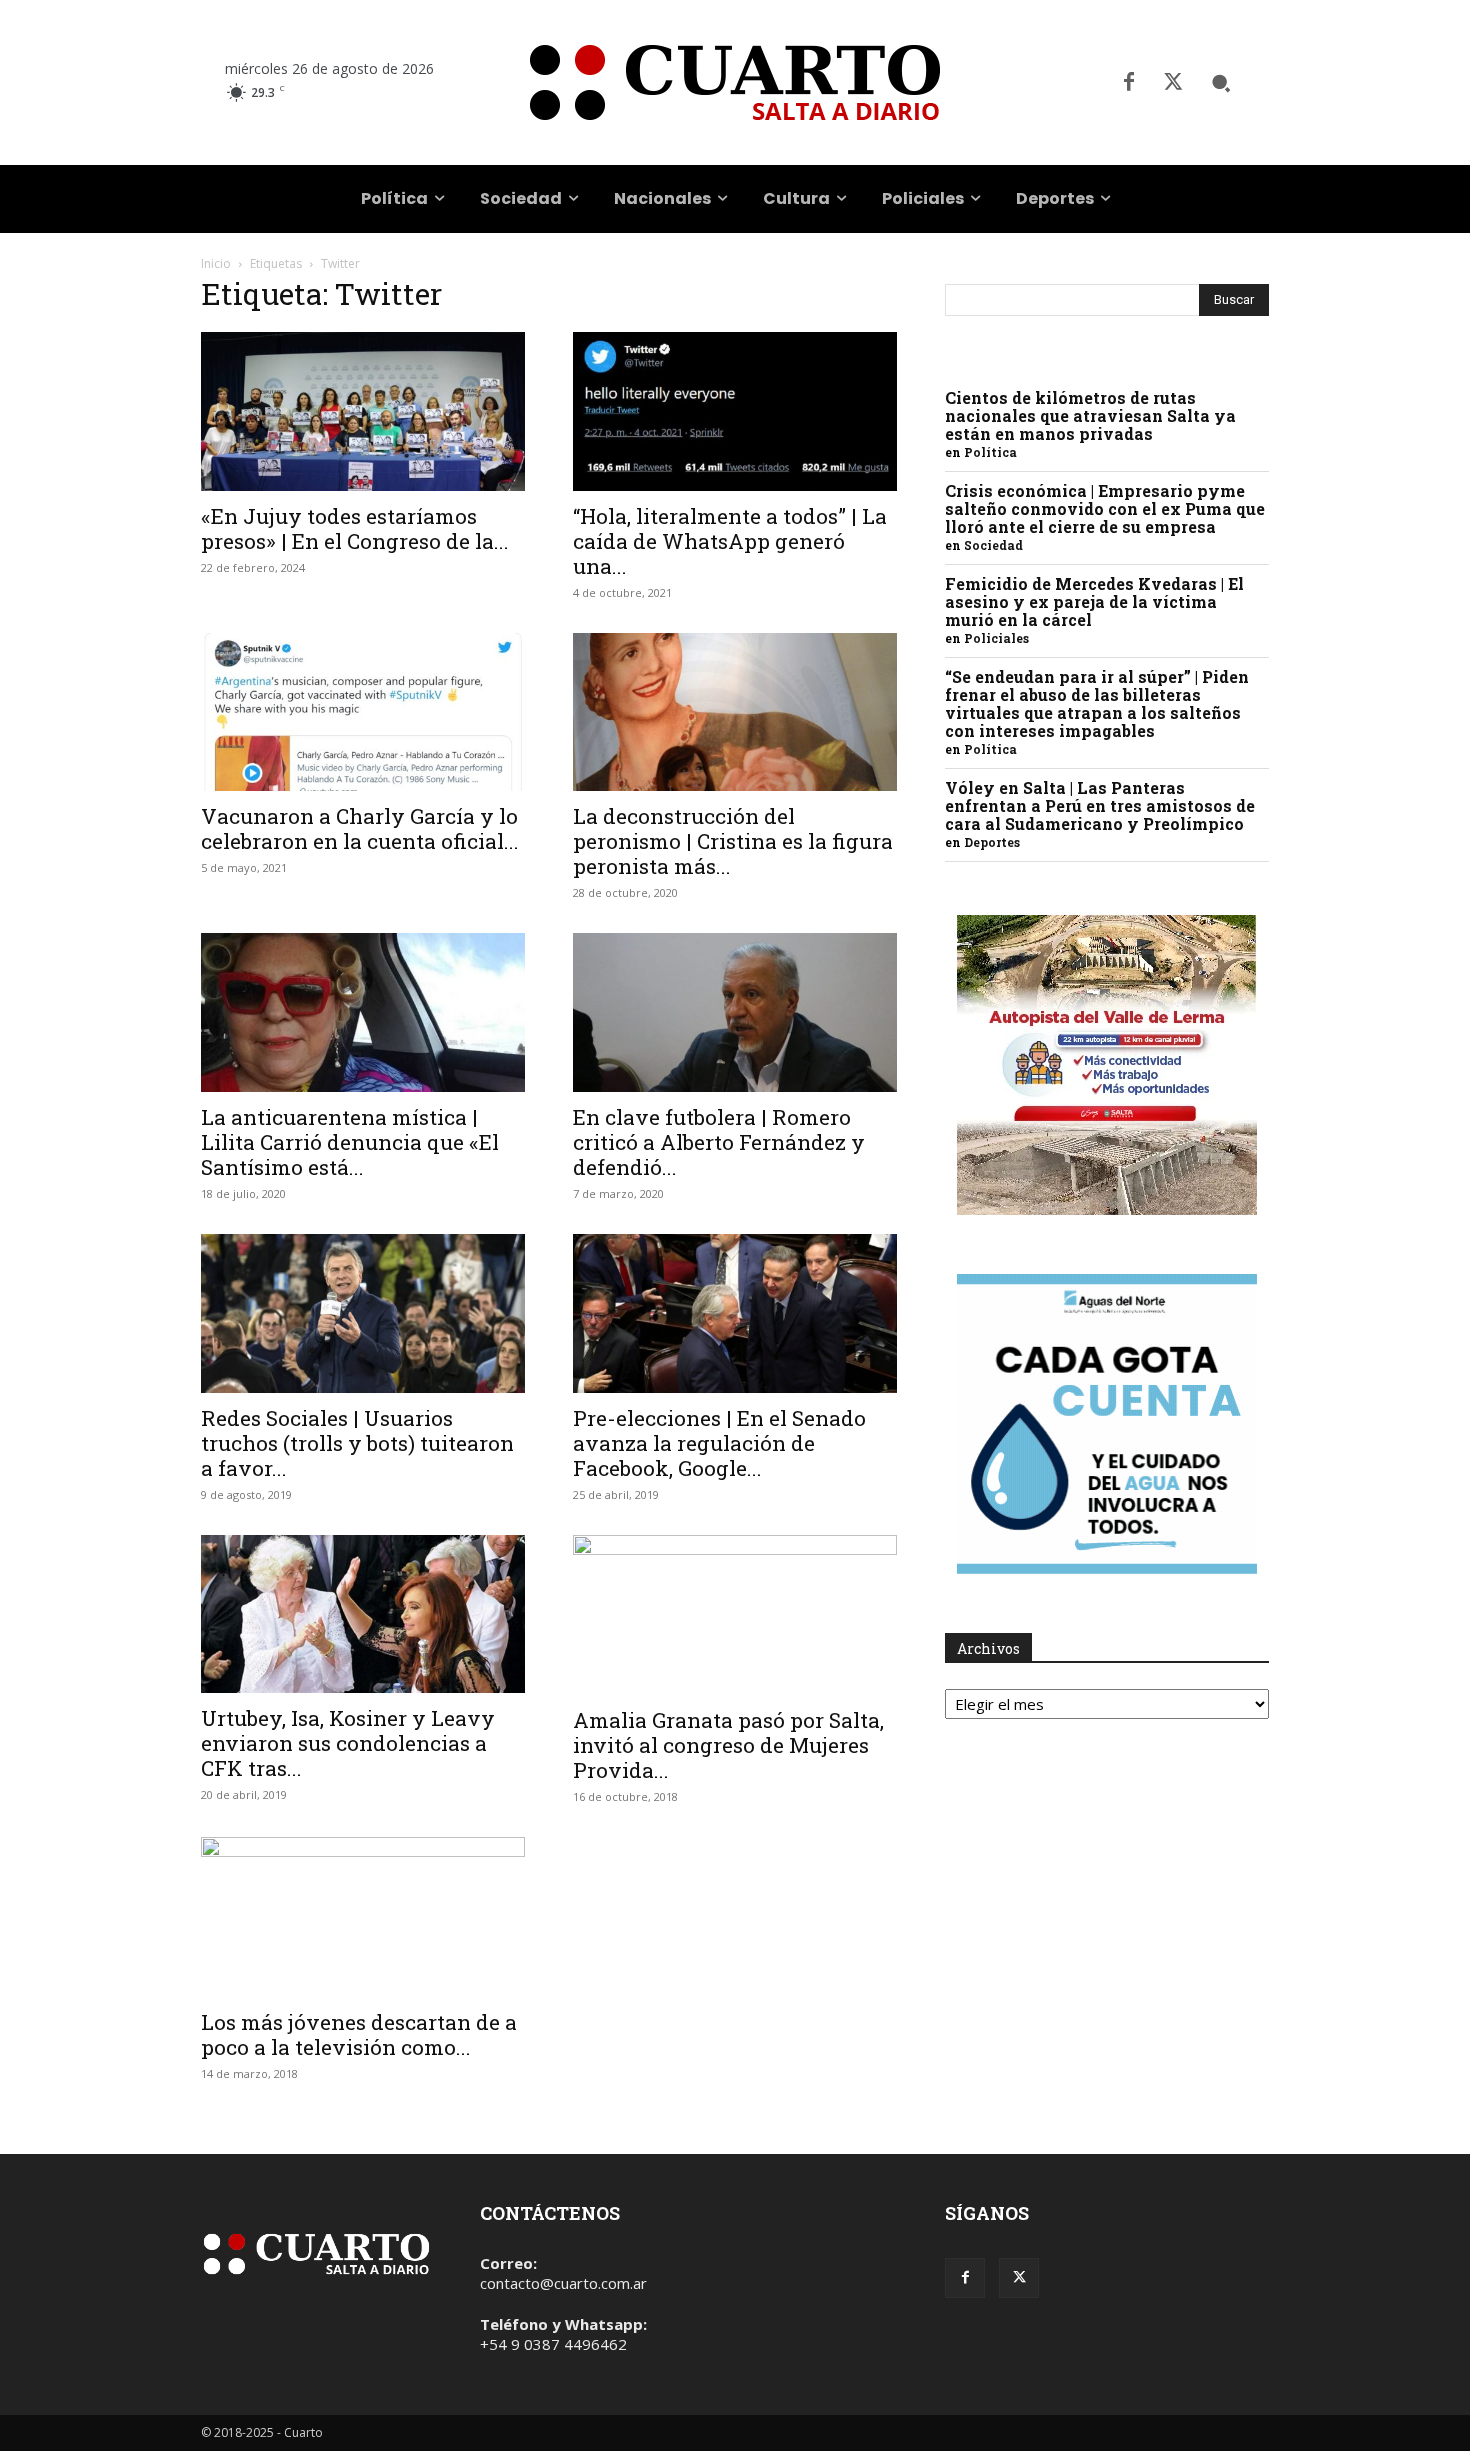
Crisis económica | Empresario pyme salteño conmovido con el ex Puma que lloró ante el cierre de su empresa (1105, 508)
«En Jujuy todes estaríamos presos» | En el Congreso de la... (355, 528)
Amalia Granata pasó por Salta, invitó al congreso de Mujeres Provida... (728, 1745)
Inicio (216, 263)
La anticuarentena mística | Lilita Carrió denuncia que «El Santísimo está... (350, 1142)
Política (990, 452)
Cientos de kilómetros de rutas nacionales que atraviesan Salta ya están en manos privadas (1090, 415)
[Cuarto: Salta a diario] (734, 82)
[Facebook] (1129, 83)
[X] (1173, 83)
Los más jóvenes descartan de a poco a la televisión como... (359, 2034)
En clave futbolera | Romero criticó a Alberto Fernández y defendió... (719, 1142)
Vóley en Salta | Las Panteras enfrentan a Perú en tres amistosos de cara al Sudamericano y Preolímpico (1100, 805)
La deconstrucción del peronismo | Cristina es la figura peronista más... (733, 841)
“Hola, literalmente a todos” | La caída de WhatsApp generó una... (730, 541)
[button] (1221, 83)
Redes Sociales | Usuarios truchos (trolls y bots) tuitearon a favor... (357, 1443)
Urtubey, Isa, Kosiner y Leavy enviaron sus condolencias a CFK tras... (348, 1743)
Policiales (996, 638)
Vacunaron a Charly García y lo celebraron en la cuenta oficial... (360, 828)
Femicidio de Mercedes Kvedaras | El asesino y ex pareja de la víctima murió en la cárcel (1094, 601)
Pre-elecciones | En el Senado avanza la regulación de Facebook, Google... (719, 1443)
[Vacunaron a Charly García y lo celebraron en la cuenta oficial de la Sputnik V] (363, 712)
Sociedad (993, 545)
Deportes (992, 842)
